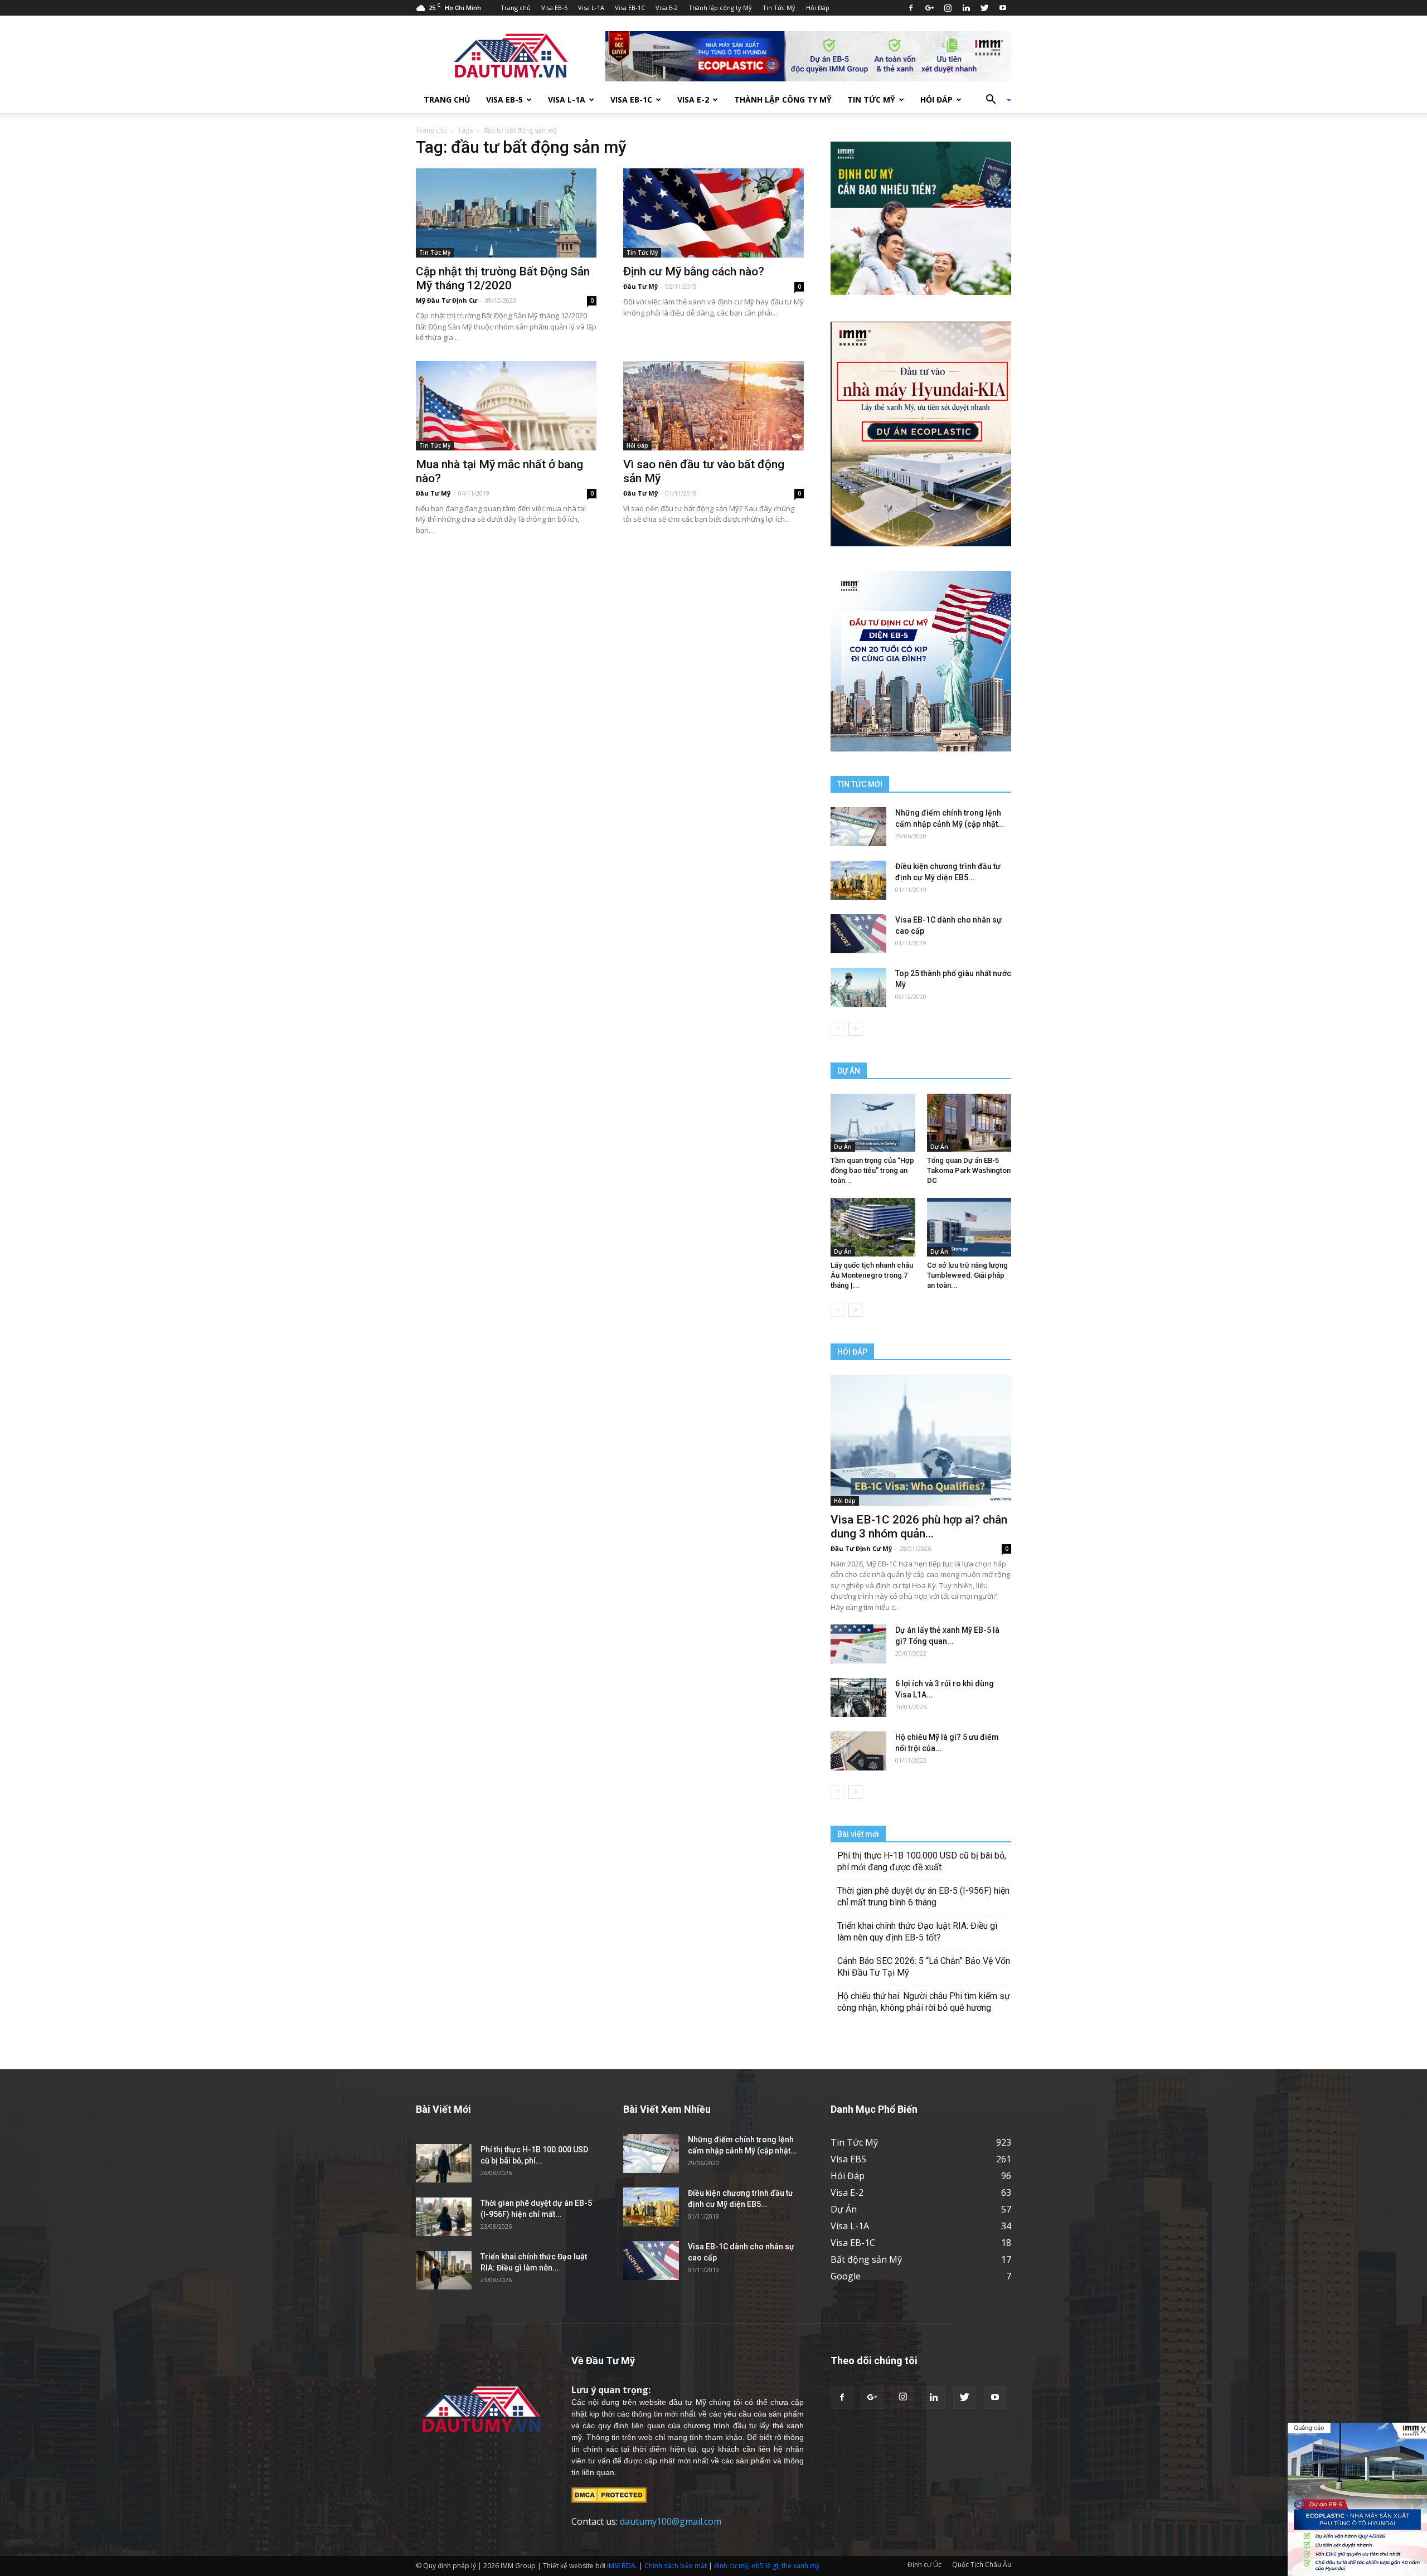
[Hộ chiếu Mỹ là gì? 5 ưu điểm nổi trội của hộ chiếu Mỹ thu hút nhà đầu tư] (858, 1751)
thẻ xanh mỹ (800, 2566)
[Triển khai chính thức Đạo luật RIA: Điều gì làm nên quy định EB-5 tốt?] (444, 2270)
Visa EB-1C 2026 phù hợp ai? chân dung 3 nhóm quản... (919, 1527)
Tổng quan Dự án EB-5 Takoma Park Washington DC (969, 1170)
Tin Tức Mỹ (779, 8)
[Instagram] (948, 8)
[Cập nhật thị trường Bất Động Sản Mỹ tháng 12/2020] (506, 213)
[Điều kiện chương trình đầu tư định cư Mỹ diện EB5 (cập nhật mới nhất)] (858, 880)
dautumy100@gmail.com (671, 2521)
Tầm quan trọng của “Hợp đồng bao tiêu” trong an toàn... (872, 1170)
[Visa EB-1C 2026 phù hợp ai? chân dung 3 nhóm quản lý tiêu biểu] (921, 1440)
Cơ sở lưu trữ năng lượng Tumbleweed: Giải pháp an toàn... (967, 1275)
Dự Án (843, 1147)
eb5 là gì (765, 2566)
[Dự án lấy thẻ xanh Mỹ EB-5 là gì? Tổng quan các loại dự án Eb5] (858, 1644)
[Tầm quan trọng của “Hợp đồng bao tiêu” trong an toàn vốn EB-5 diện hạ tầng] (873, 1123)
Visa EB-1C (630, 8)
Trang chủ (516, 8)
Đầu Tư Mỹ (640, 286)
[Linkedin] (966, 8)
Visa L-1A (591, 8)
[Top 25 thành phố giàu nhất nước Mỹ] (858, 987)
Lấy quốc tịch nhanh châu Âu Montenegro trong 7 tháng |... (872, 1275)
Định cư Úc (924, 2565)
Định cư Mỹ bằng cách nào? (694, 271)
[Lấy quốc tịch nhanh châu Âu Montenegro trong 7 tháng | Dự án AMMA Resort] (873, 1227)
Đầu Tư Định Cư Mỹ (861, 1548)
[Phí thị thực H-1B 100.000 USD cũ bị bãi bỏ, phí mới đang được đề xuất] (444, 2163)
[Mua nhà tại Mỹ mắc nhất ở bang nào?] (506, 406)
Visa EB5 (848, 2159)
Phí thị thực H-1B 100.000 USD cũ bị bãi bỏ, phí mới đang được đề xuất (922, 1861)
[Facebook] (911, 8)
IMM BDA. (622, 2566)
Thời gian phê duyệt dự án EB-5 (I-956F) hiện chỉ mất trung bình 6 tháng (923, 1896)
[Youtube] (1003, 8)
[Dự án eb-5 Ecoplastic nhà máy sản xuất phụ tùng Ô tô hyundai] (1357, 2499)
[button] (994, 100)
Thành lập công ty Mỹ (720, 8)
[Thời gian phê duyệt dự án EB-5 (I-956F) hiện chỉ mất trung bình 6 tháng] (444, 2217)
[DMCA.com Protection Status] (609, 2495)
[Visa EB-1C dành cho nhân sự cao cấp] (858, 934)
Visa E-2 (667, 8)
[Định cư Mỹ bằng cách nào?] (713, 213)
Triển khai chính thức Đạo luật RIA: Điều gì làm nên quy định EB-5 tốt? (917, 1932)
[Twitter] (984, 8)
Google (846, 2276)
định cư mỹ (731, 2566)
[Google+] (929, 8)
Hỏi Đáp (818, 8)
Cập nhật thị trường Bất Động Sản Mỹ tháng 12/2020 (503, 278)
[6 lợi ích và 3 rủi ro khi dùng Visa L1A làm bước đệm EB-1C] (858, 1697)
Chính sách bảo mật (676, 2566)
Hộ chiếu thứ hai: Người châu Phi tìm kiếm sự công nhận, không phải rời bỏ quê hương (924, 2002)
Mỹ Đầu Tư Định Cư (446, 300)
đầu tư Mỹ (687, 2402)
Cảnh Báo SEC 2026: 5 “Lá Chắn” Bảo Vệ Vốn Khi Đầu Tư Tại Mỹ (924, 1967)
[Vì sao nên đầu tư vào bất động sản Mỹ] (713, 406)
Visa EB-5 (554, 8)
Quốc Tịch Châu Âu (982, 2565)
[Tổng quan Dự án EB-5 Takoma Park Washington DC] (969, 1123)
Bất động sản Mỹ (866, 2259)
